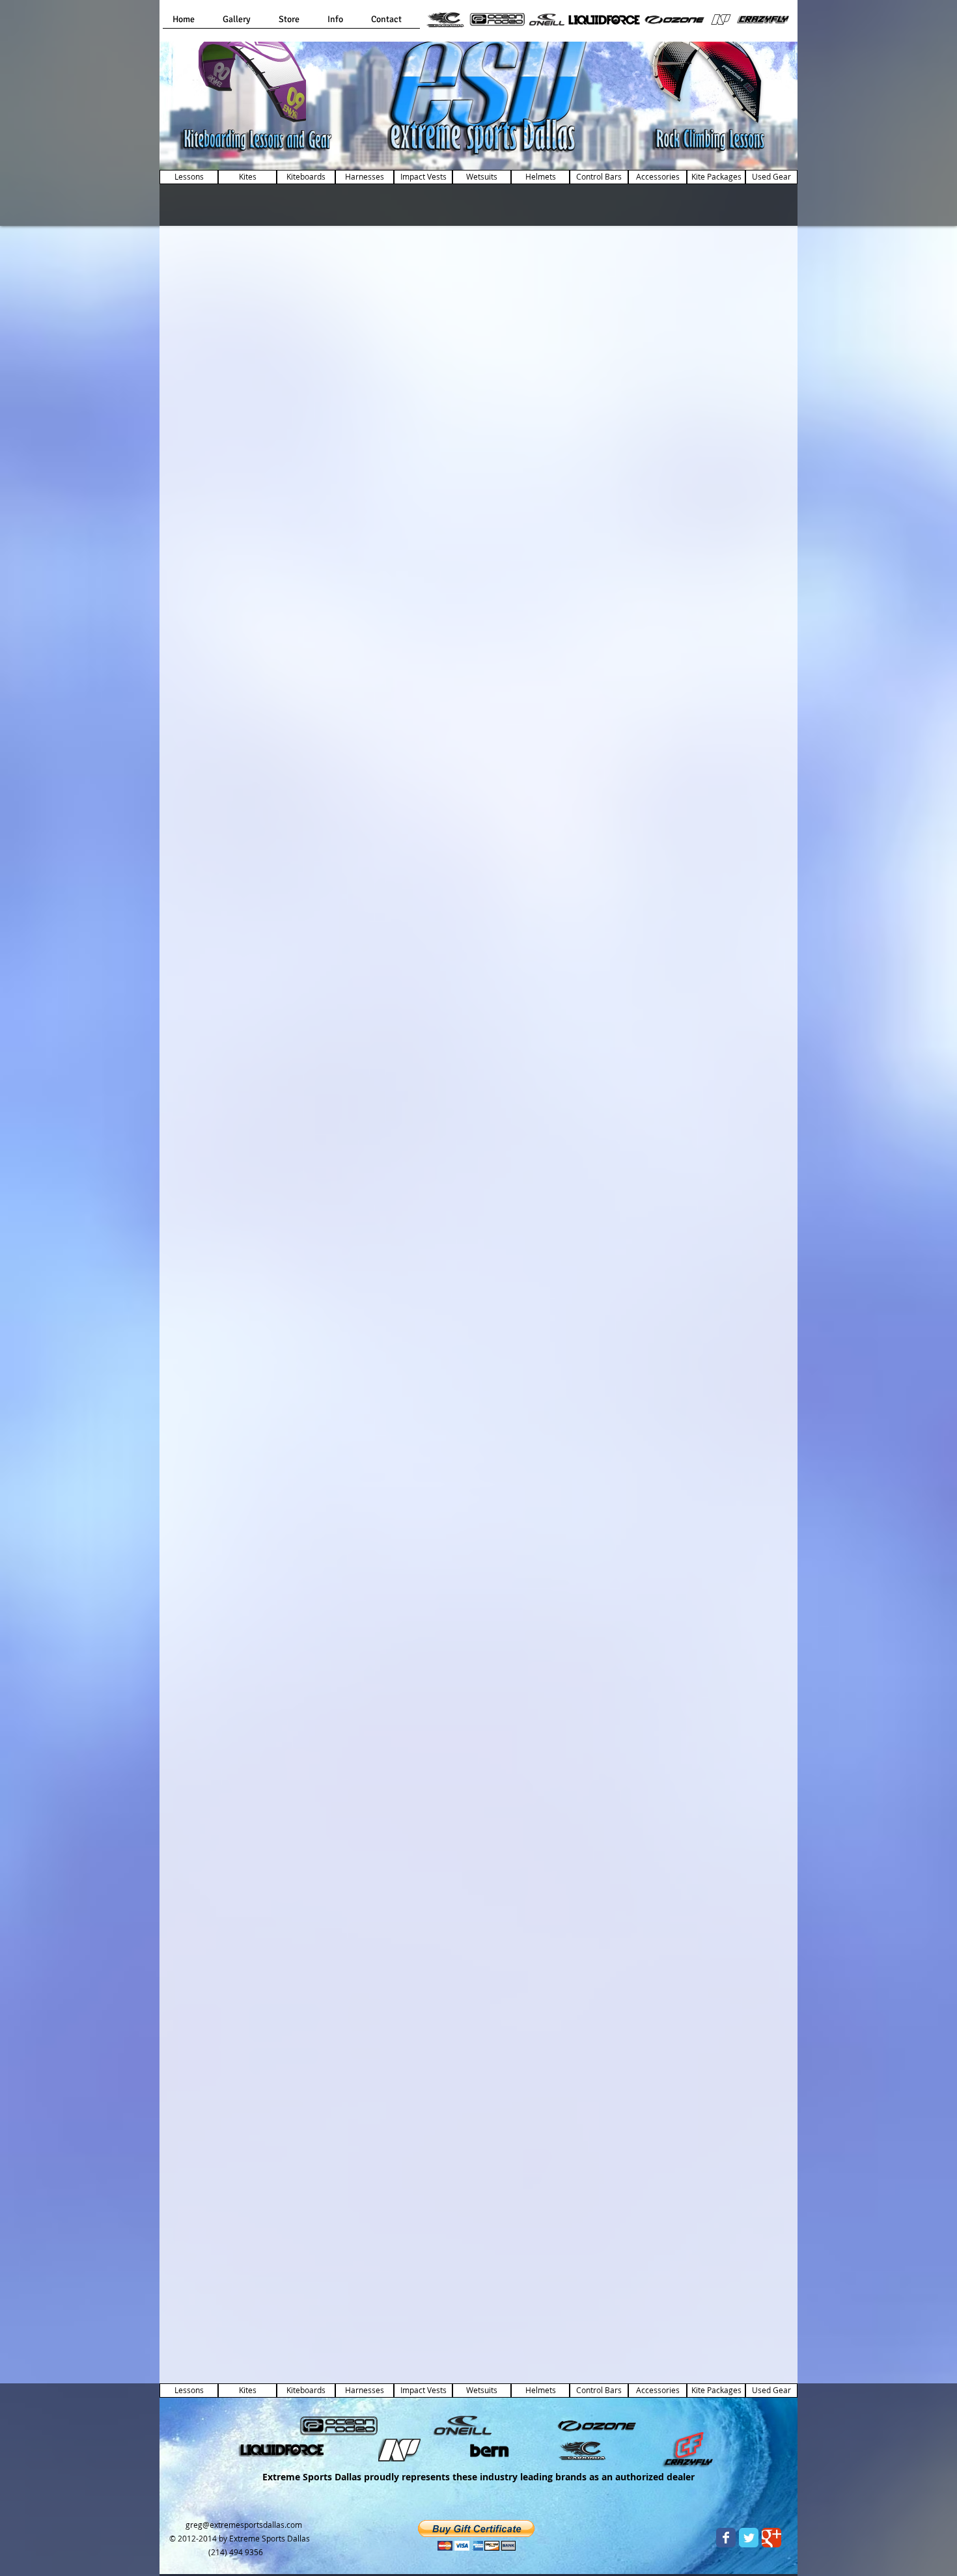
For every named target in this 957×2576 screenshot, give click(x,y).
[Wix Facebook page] (726, 2538)
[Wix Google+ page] (771, 2538)
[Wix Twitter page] (749, 2538)
